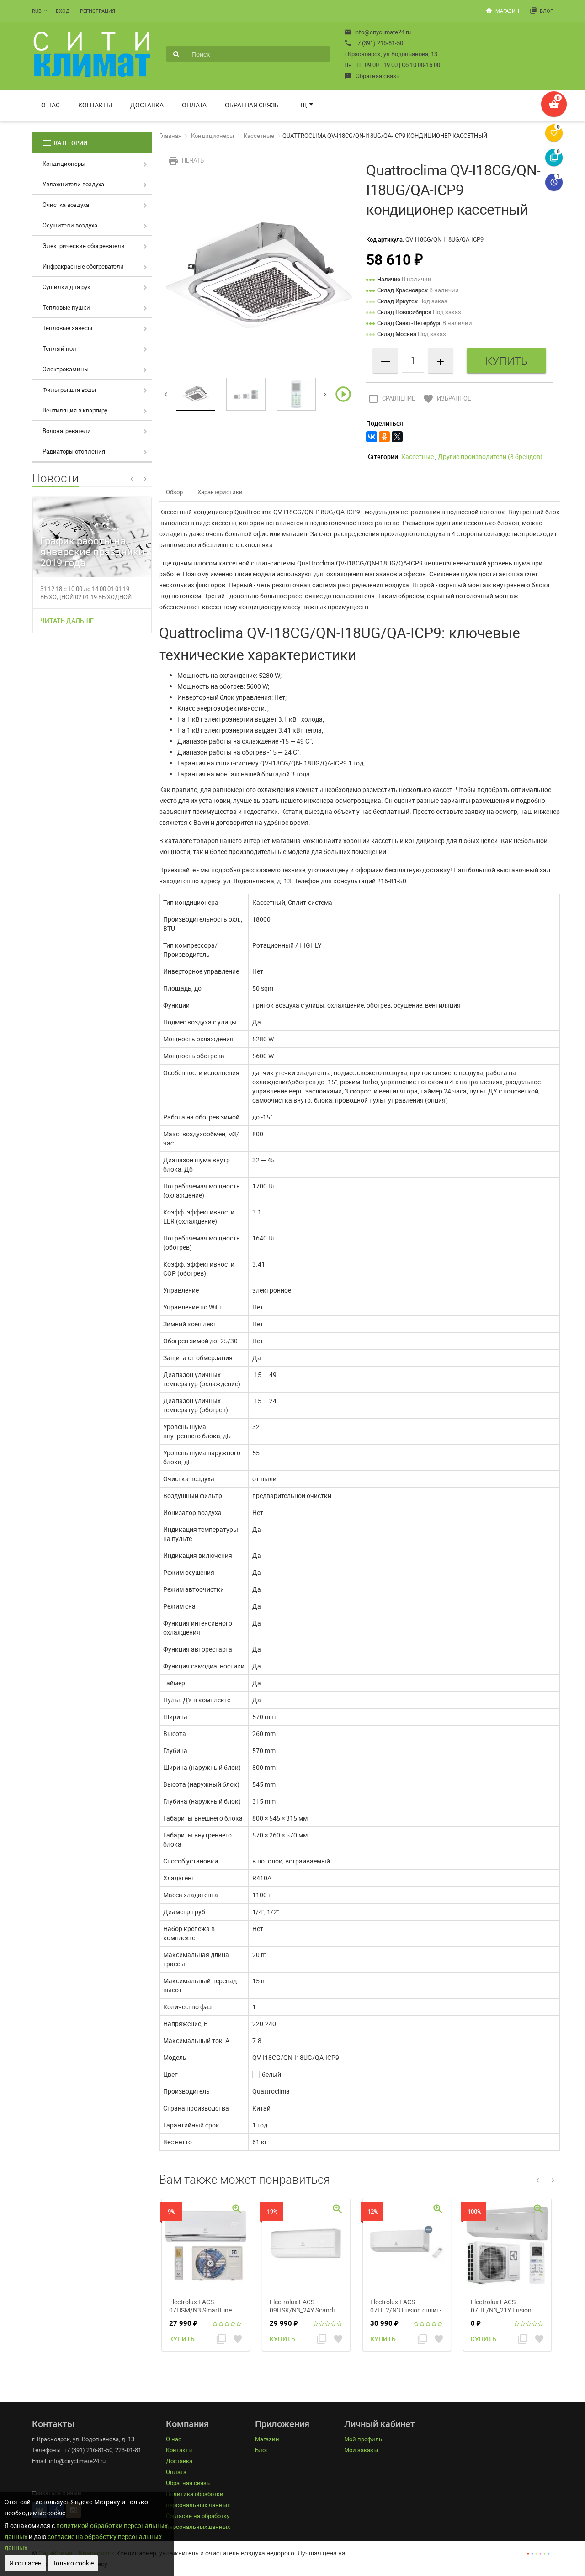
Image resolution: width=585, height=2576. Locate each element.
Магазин (502, 11)
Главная (170, 136)
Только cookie (73, 2563)
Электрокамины (66, 369)
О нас (51, 105)
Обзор (174, 492)
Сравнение (391, 398)
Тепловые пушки (66, 307)
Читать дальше (67, 620)
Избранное (447, 398)
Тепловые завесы (67, 328)
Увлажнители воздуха (73, 184)
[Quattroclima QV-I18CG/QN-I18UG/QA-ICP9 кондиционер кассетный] (259, 274)
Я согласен (25, 2563)
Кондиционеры (64, 164)
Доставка (147, 105)
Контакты (95, 105)
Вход (63, 11)
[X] (397, 437)
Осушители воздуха (70, 225)
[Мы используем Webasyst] (538, 2553)
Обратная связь (372, 76)
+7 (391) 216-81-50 (374, 43)
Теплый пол (59, 348)
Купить (182, 2339)
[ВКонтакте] (372, 437)
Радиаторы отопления (74, 451)
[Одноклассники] (384, 437)
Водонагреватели (67, 431)
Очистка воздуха (66, 205)
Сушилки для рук (66, 287)
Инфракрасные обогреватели (83, 266)
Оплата (194, 105)
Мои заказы (361, 2450)
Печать (186, 160)
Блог (541, 11)
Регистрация (98, 11)
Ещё (304, 105)
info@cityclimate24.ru (378, 32)
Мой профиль (363, 2439)
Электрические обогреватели (84, 246)
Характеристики (220, 492)
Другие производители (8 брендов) (490, 457)
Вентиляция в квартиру (75, 410)
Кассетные (259, 136)
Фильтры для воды (69, 390)
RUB (37, 11)
